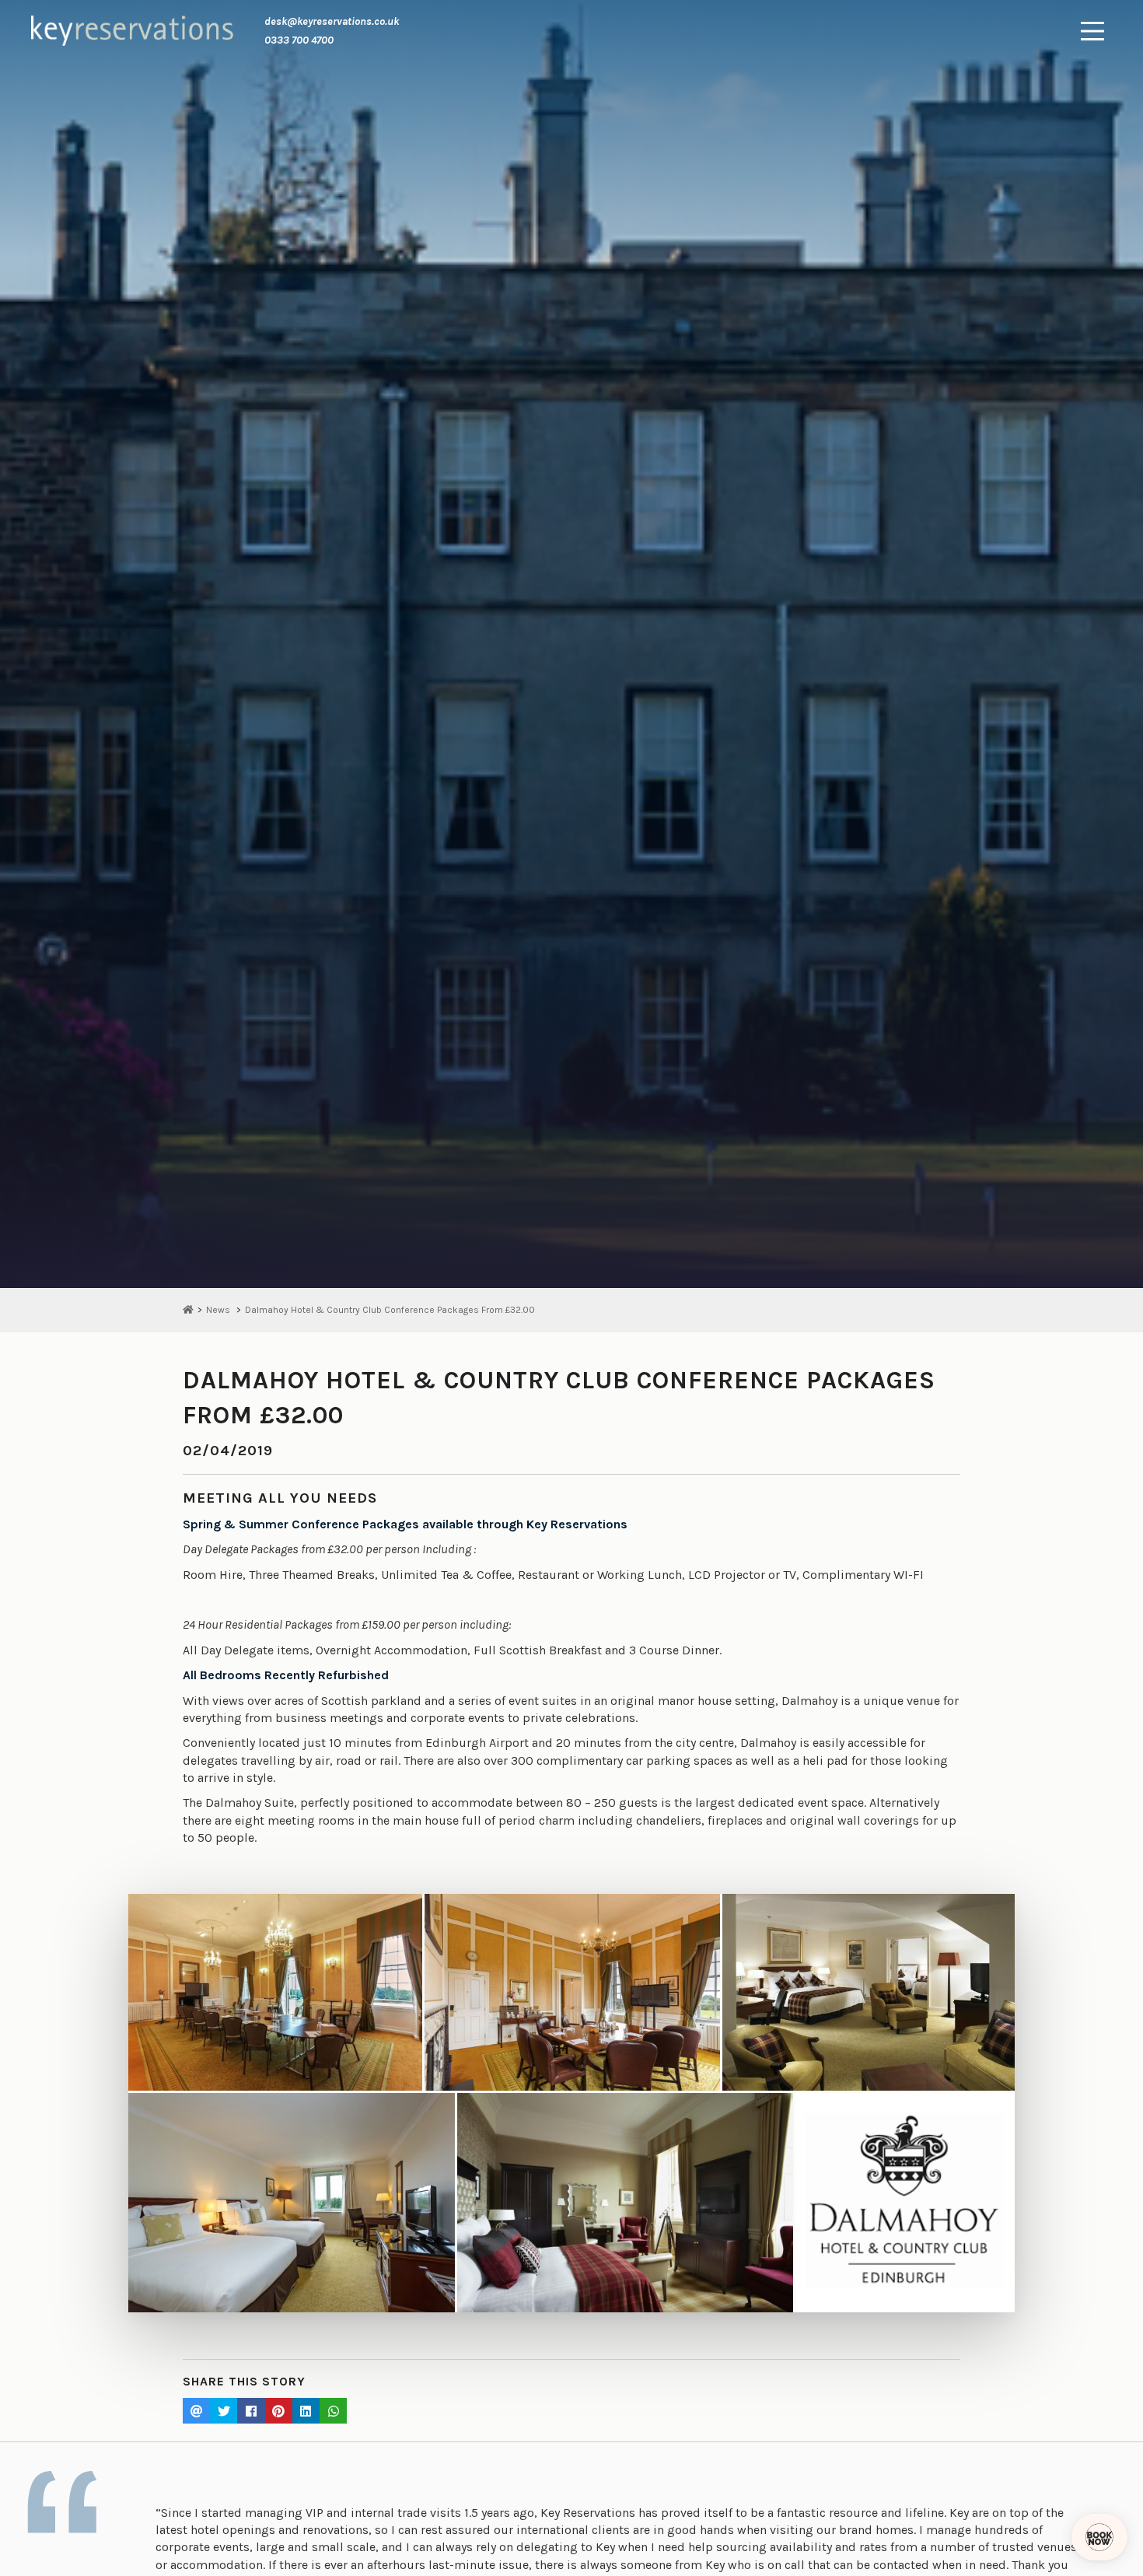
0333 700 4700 (299, 40)
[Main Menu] (1092, 31)
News (218, 1310)
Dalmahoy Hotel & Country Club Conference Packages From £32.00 (390, 1310)
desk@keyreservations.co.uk (332, 21)
